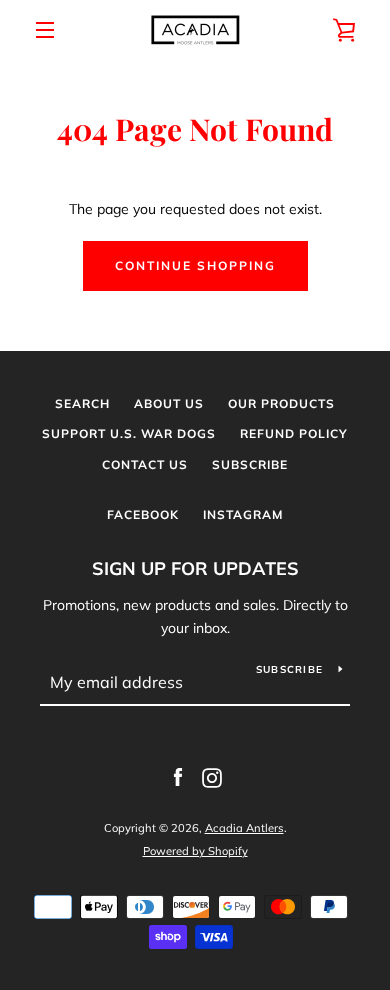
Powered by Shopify (195, 851)
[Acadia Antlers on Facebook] (178, 777)
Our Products (281, 403)
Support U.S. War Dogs (129, 433)
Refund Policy (294, 433)
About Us (169, 403)
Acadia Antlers (244, 828)
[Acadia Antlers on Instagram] (212, 777)
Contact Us (145, 464)
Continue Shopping (195, 265)
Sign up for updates (195, 568)
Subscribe (250, 464)
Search (82, 403)
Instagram (243, 514)
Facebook (143, 514)
